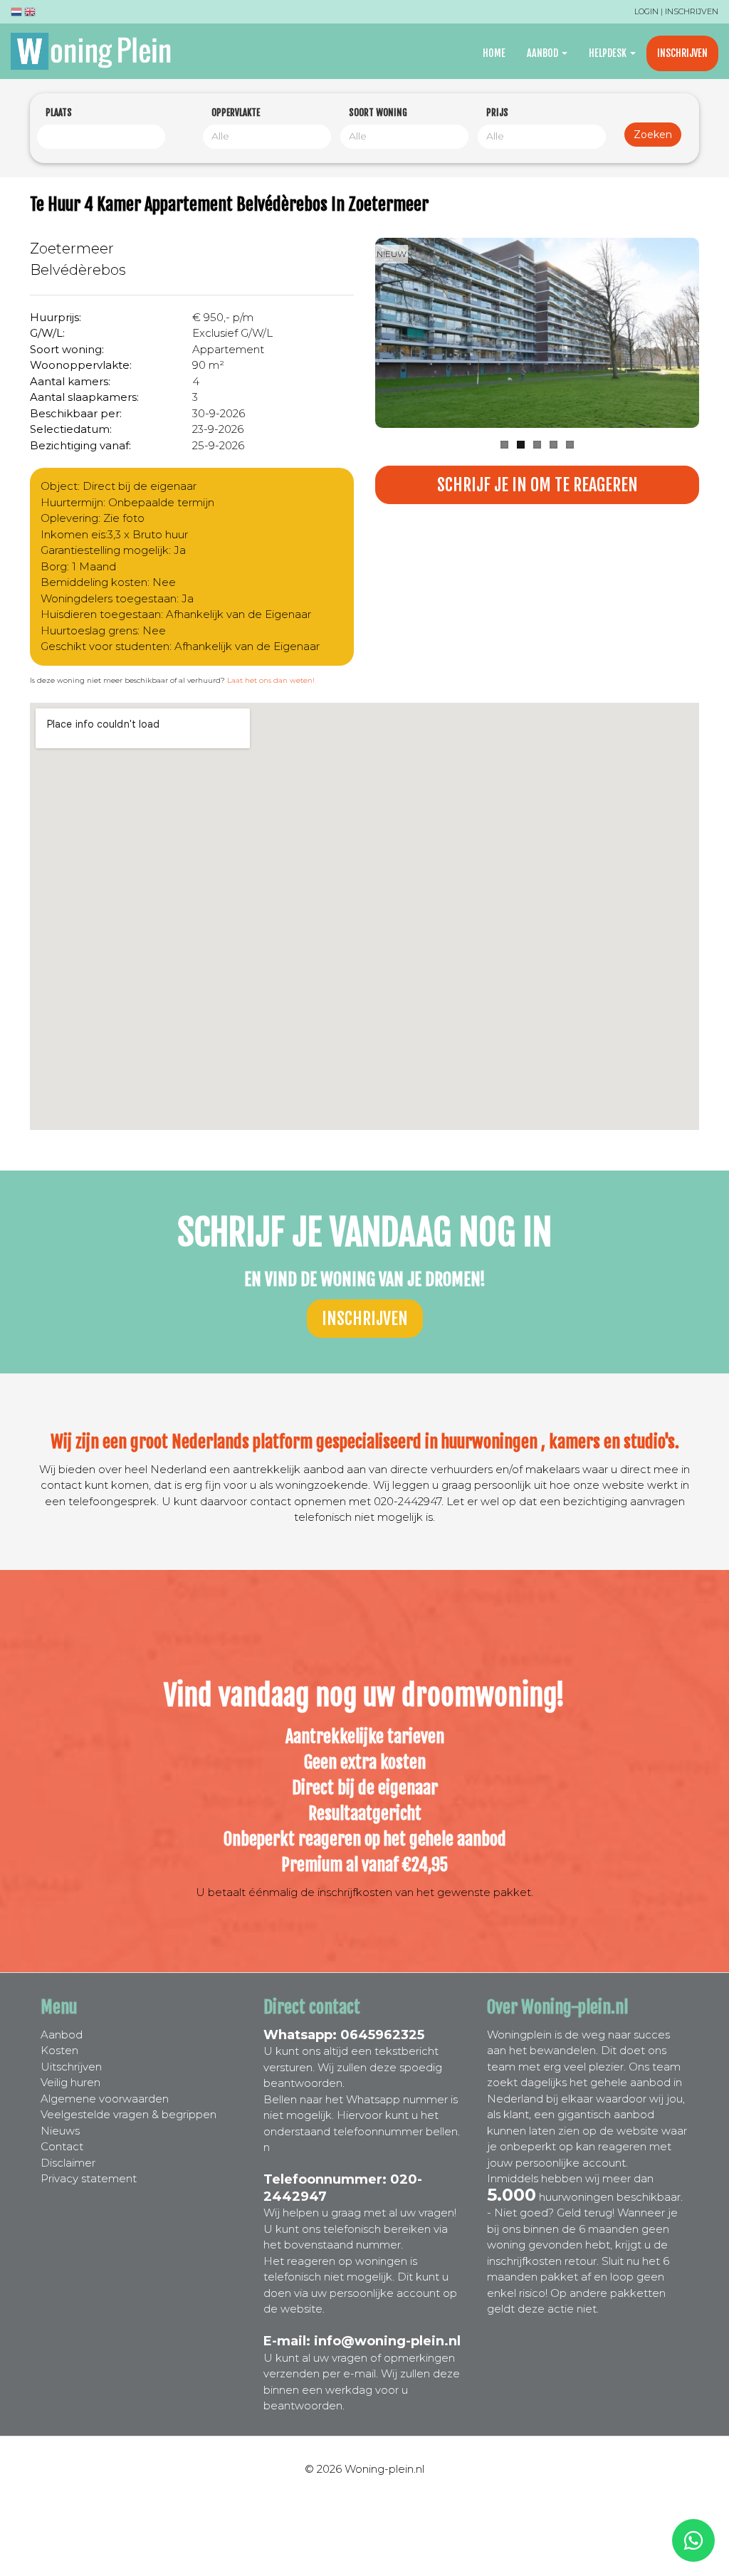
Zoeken (653, 135)
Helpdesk (609, 53)
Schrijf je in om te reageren (537, 485)
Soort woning (378, 112)
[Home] (96, 51)
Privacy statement (89, 2178)
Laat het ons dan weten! (271, 680)
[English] (30, 14)
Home (494, 53)
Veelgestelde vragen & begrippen (129, 2114)
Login (646, 11)
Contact (62, 2146)
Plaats (59, 112)
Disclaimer (68, 2163)
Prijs (497, 112)
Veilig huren (70, 2082)
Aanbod (544, 53)
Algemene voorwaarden (105, 2099)
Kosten (59, 2050)
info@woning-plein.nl (387, 2341)
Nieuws (60, 2131)
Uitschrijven (71, 2067)
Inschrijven (692, 11)
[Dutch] (16, 14)
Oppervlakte (236, 112)
